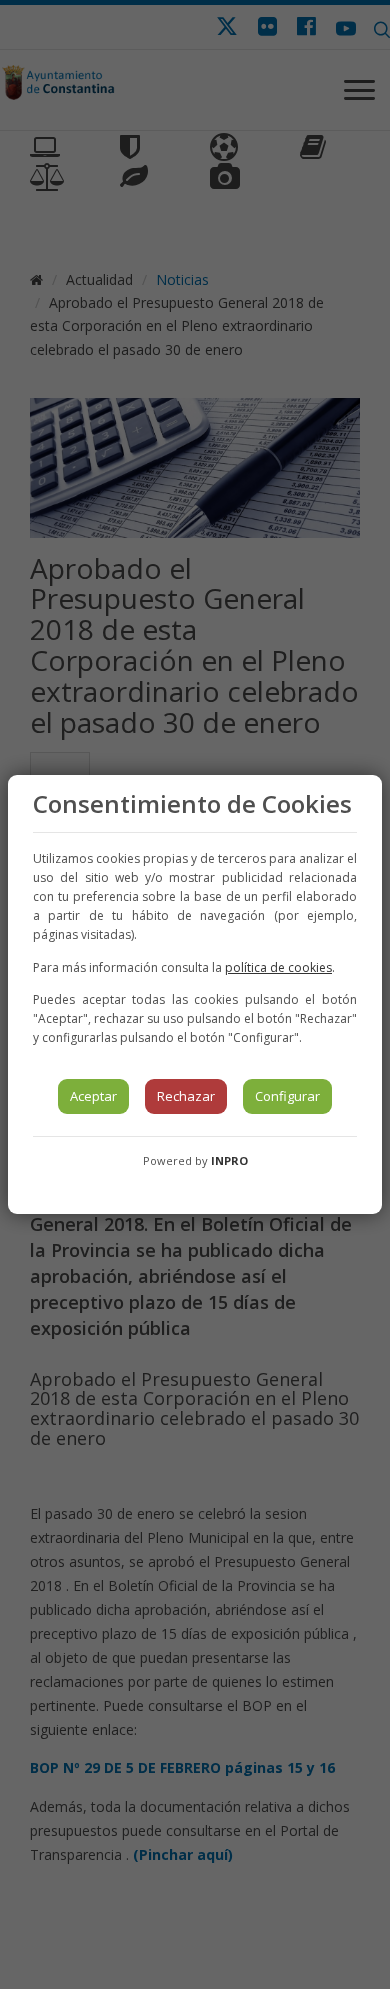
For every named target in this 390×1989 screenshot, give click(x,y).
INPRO (229, 1160)
